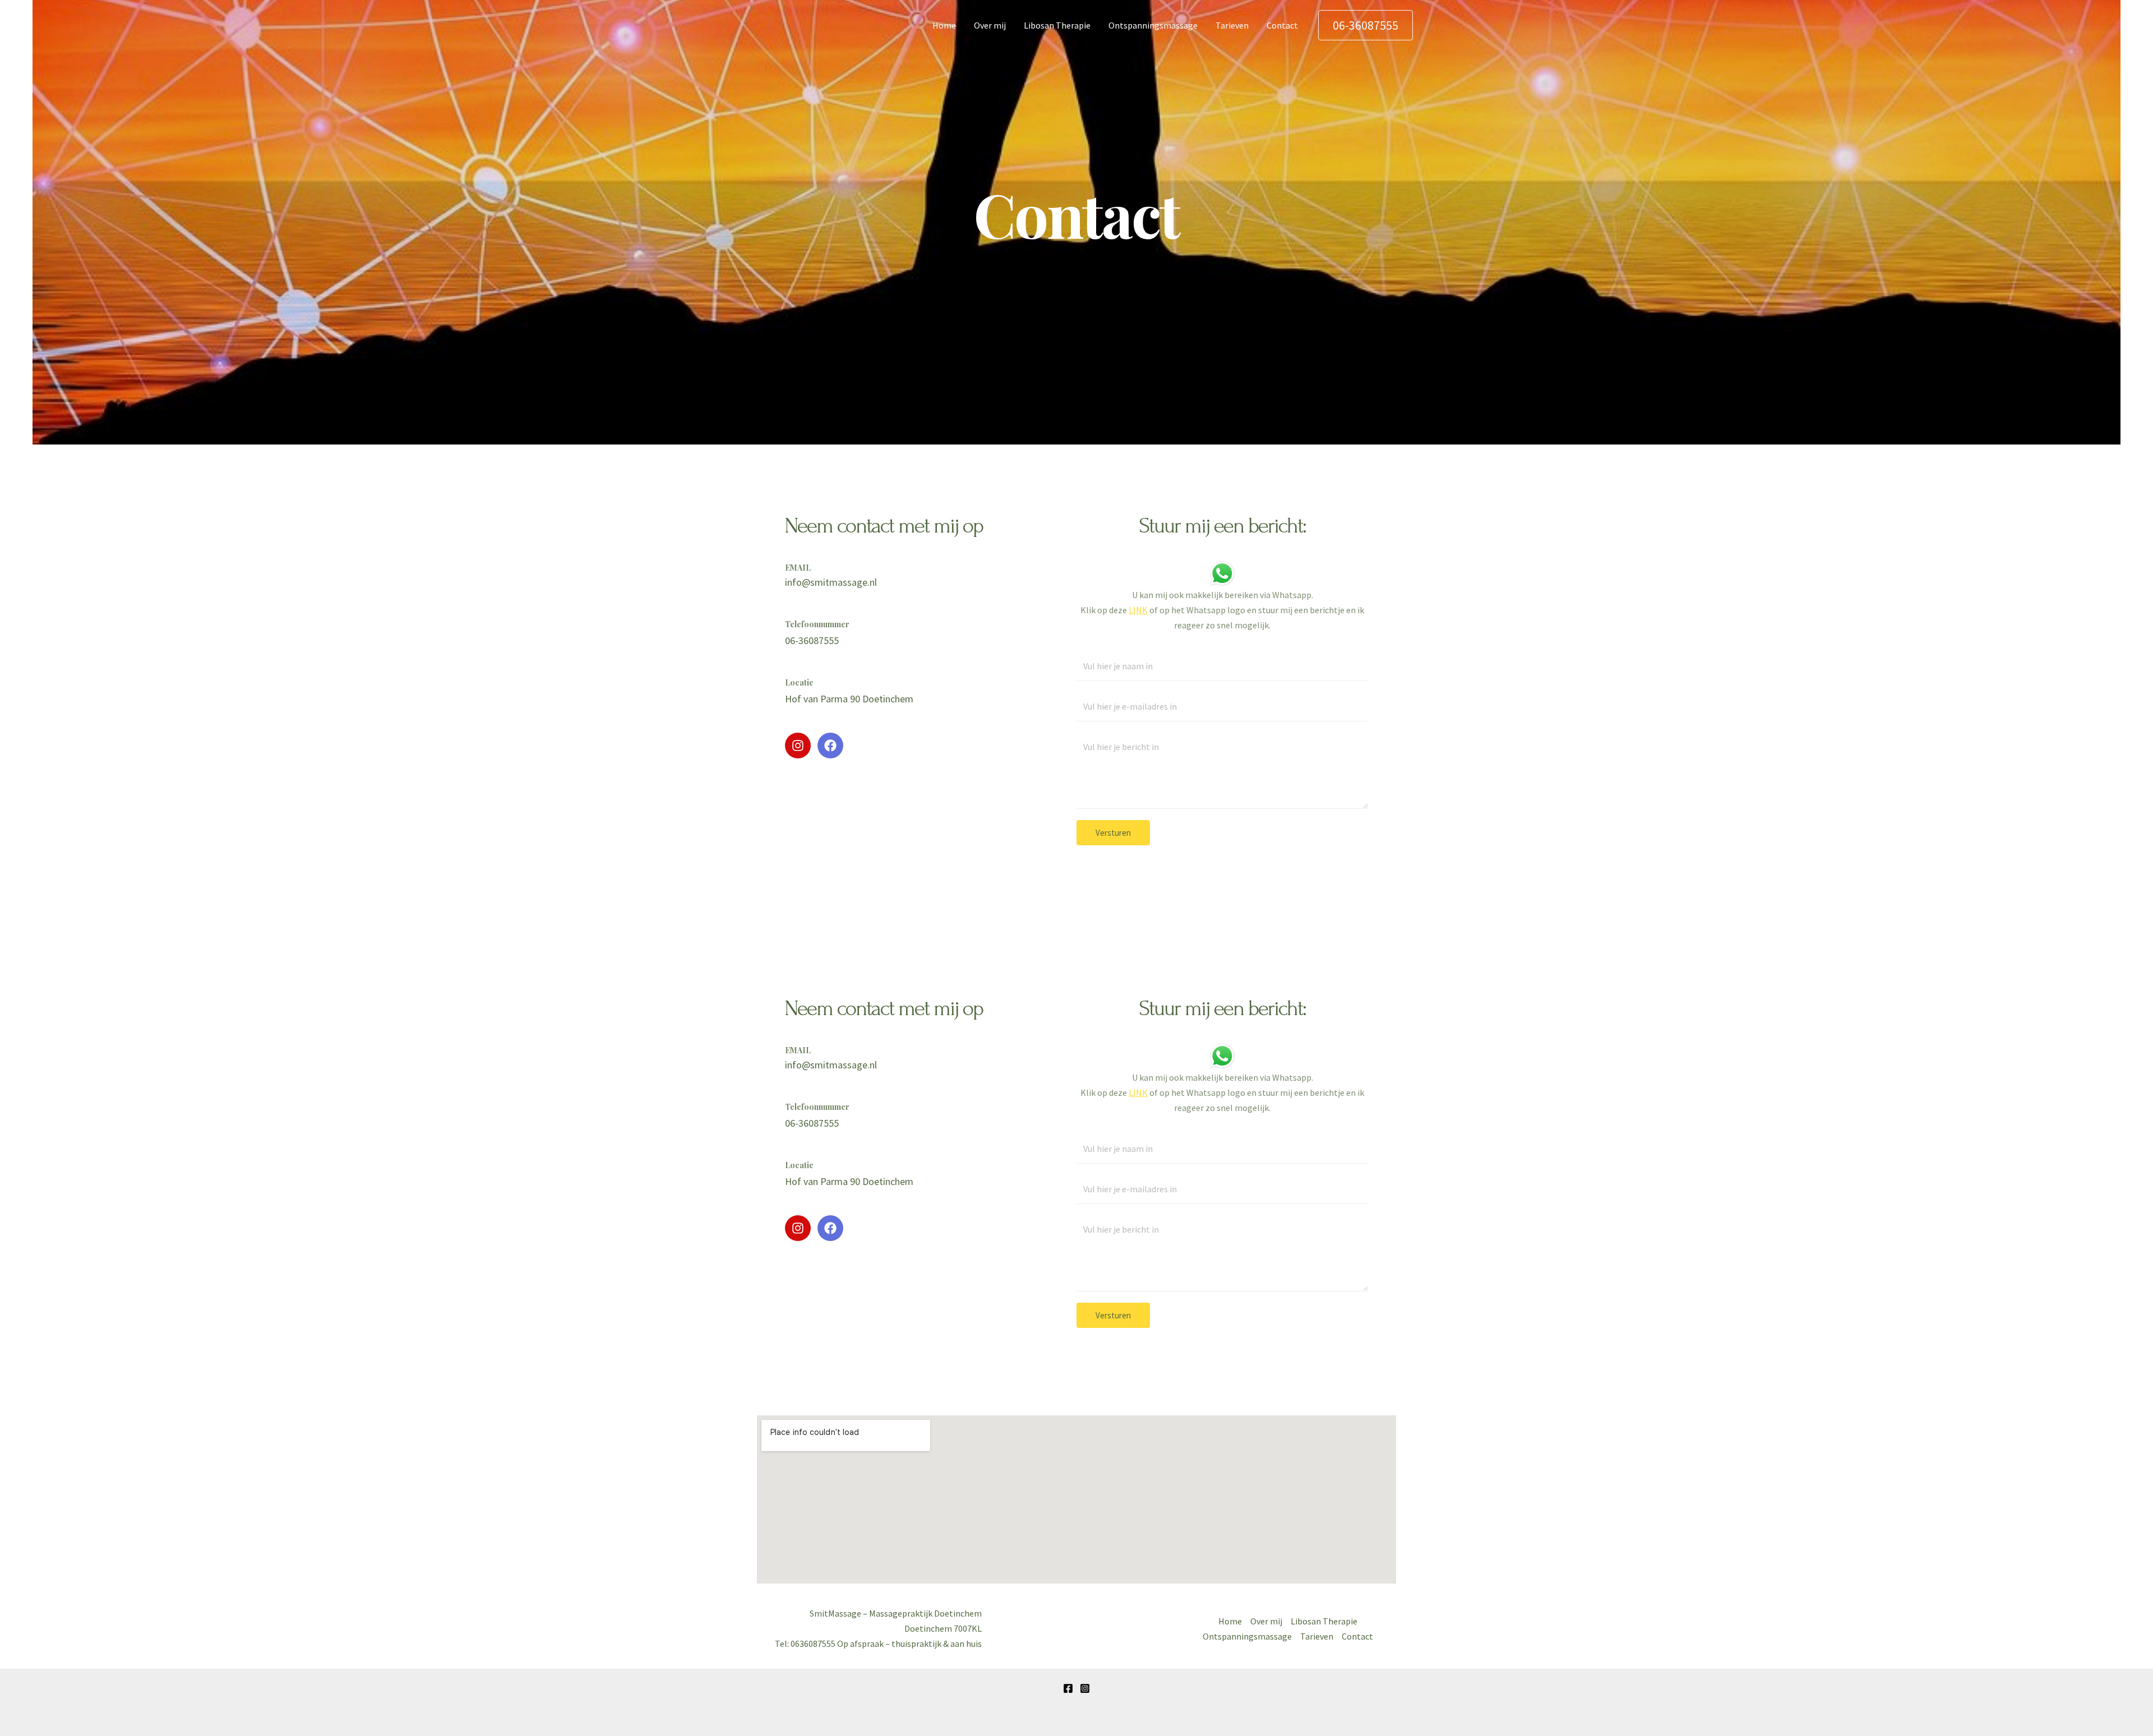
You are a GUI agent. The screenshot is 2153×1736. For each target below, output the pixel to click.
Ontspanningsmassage (1153, 25)
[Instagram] (1085, 1688)
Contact (1282, 25)
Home (944, 25)
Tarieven (1232, 25)
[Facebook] (1068, 1688)
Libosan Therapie (1057, 25)
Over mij (990, 25)
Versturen (1113, 833)
